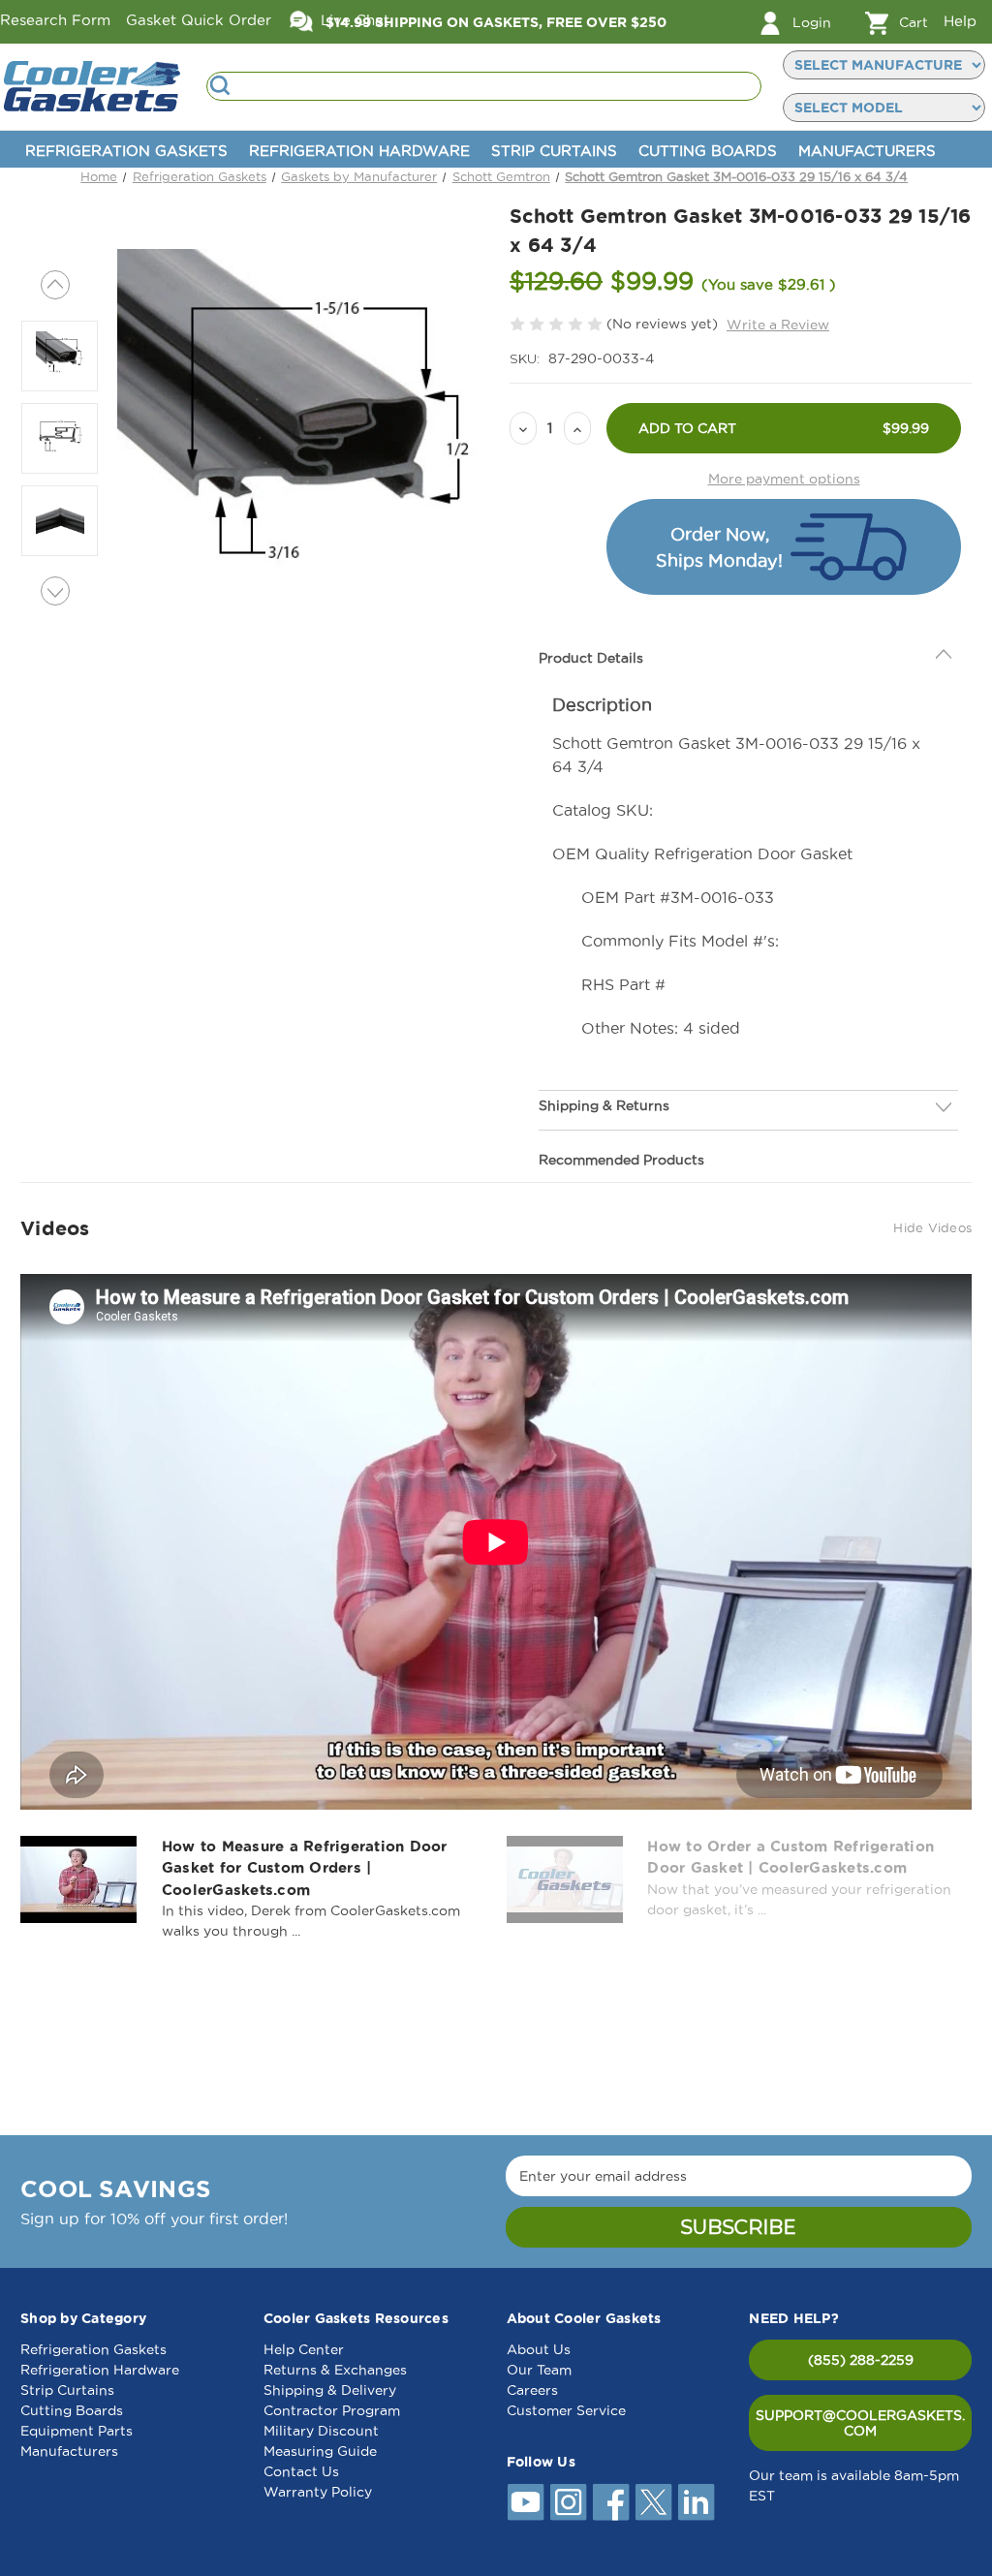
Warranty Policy (318, 2492)
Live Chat (353, 20)
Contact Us (301, 2471)
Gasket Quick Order (199, 20)
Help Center (304, 2349)
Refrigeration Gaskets (126, 151)
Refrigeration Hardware (359, 151)
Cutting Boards (708, 151)
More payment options (784, 479)
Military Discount (321, 2431)
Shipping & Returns (604, 1105)
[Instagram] (569, 2502)
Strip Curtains (554, 151)
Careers (532, 2390)
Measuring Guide (320, 2451)
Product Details (591, 658)
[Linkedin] (697, 2502)
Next (55, 591)
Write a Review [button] (778, 325)
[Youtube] (526, 2502)
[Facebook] (611, 2502)
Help (960, 21)
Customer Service (566, 2410)
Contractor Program (332, 2410)
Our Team (539, 2370)
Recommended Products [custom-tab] (621, 1160)
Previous (55, 285)
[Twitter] (654, 2502)
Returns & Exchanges (335, 2370)
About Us (539, 2349)
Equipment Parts (77, 2431)
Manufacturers (867, 151)
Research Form (55, 20)
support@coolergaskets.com (860, 2423)
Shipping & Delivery (330, 2390)
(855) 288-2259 (861, 2360)
